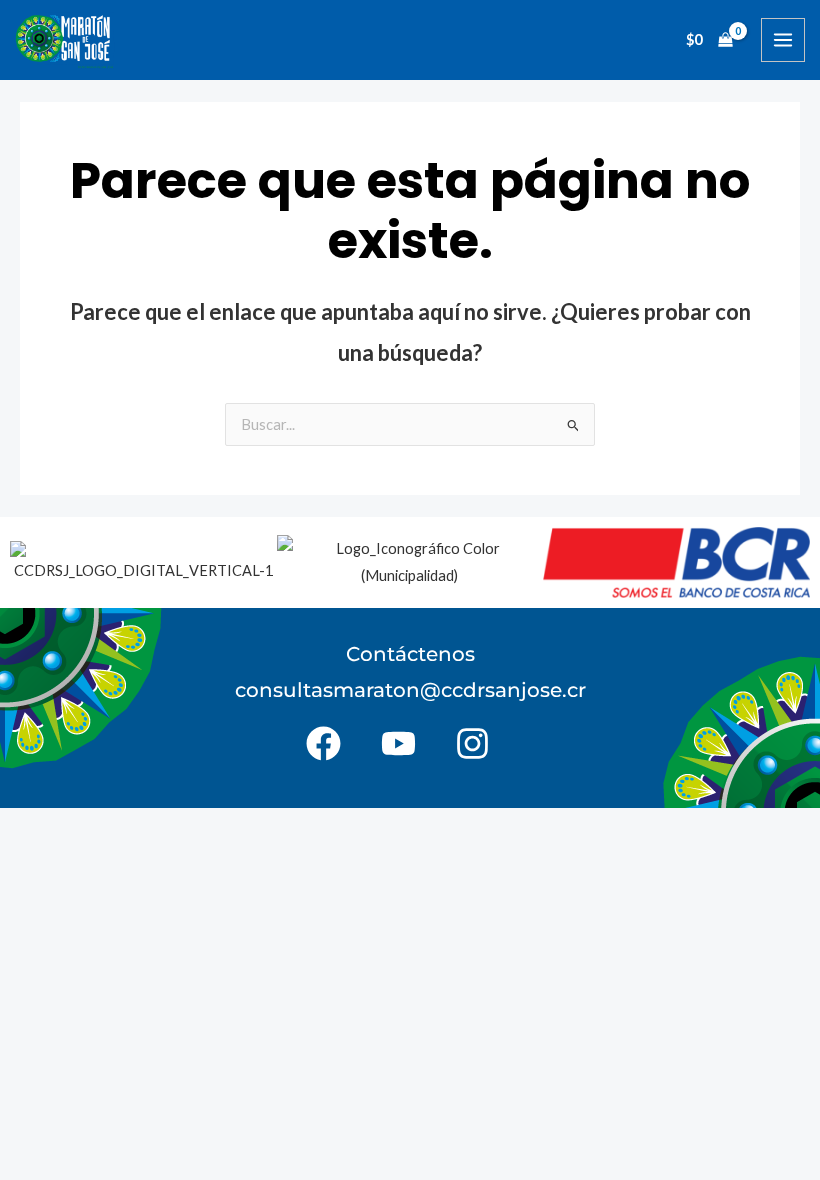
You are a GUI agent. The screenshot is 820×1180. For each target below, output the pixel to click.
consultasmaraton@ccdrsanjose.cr (410, 690)
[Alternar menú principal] (783, 40)
